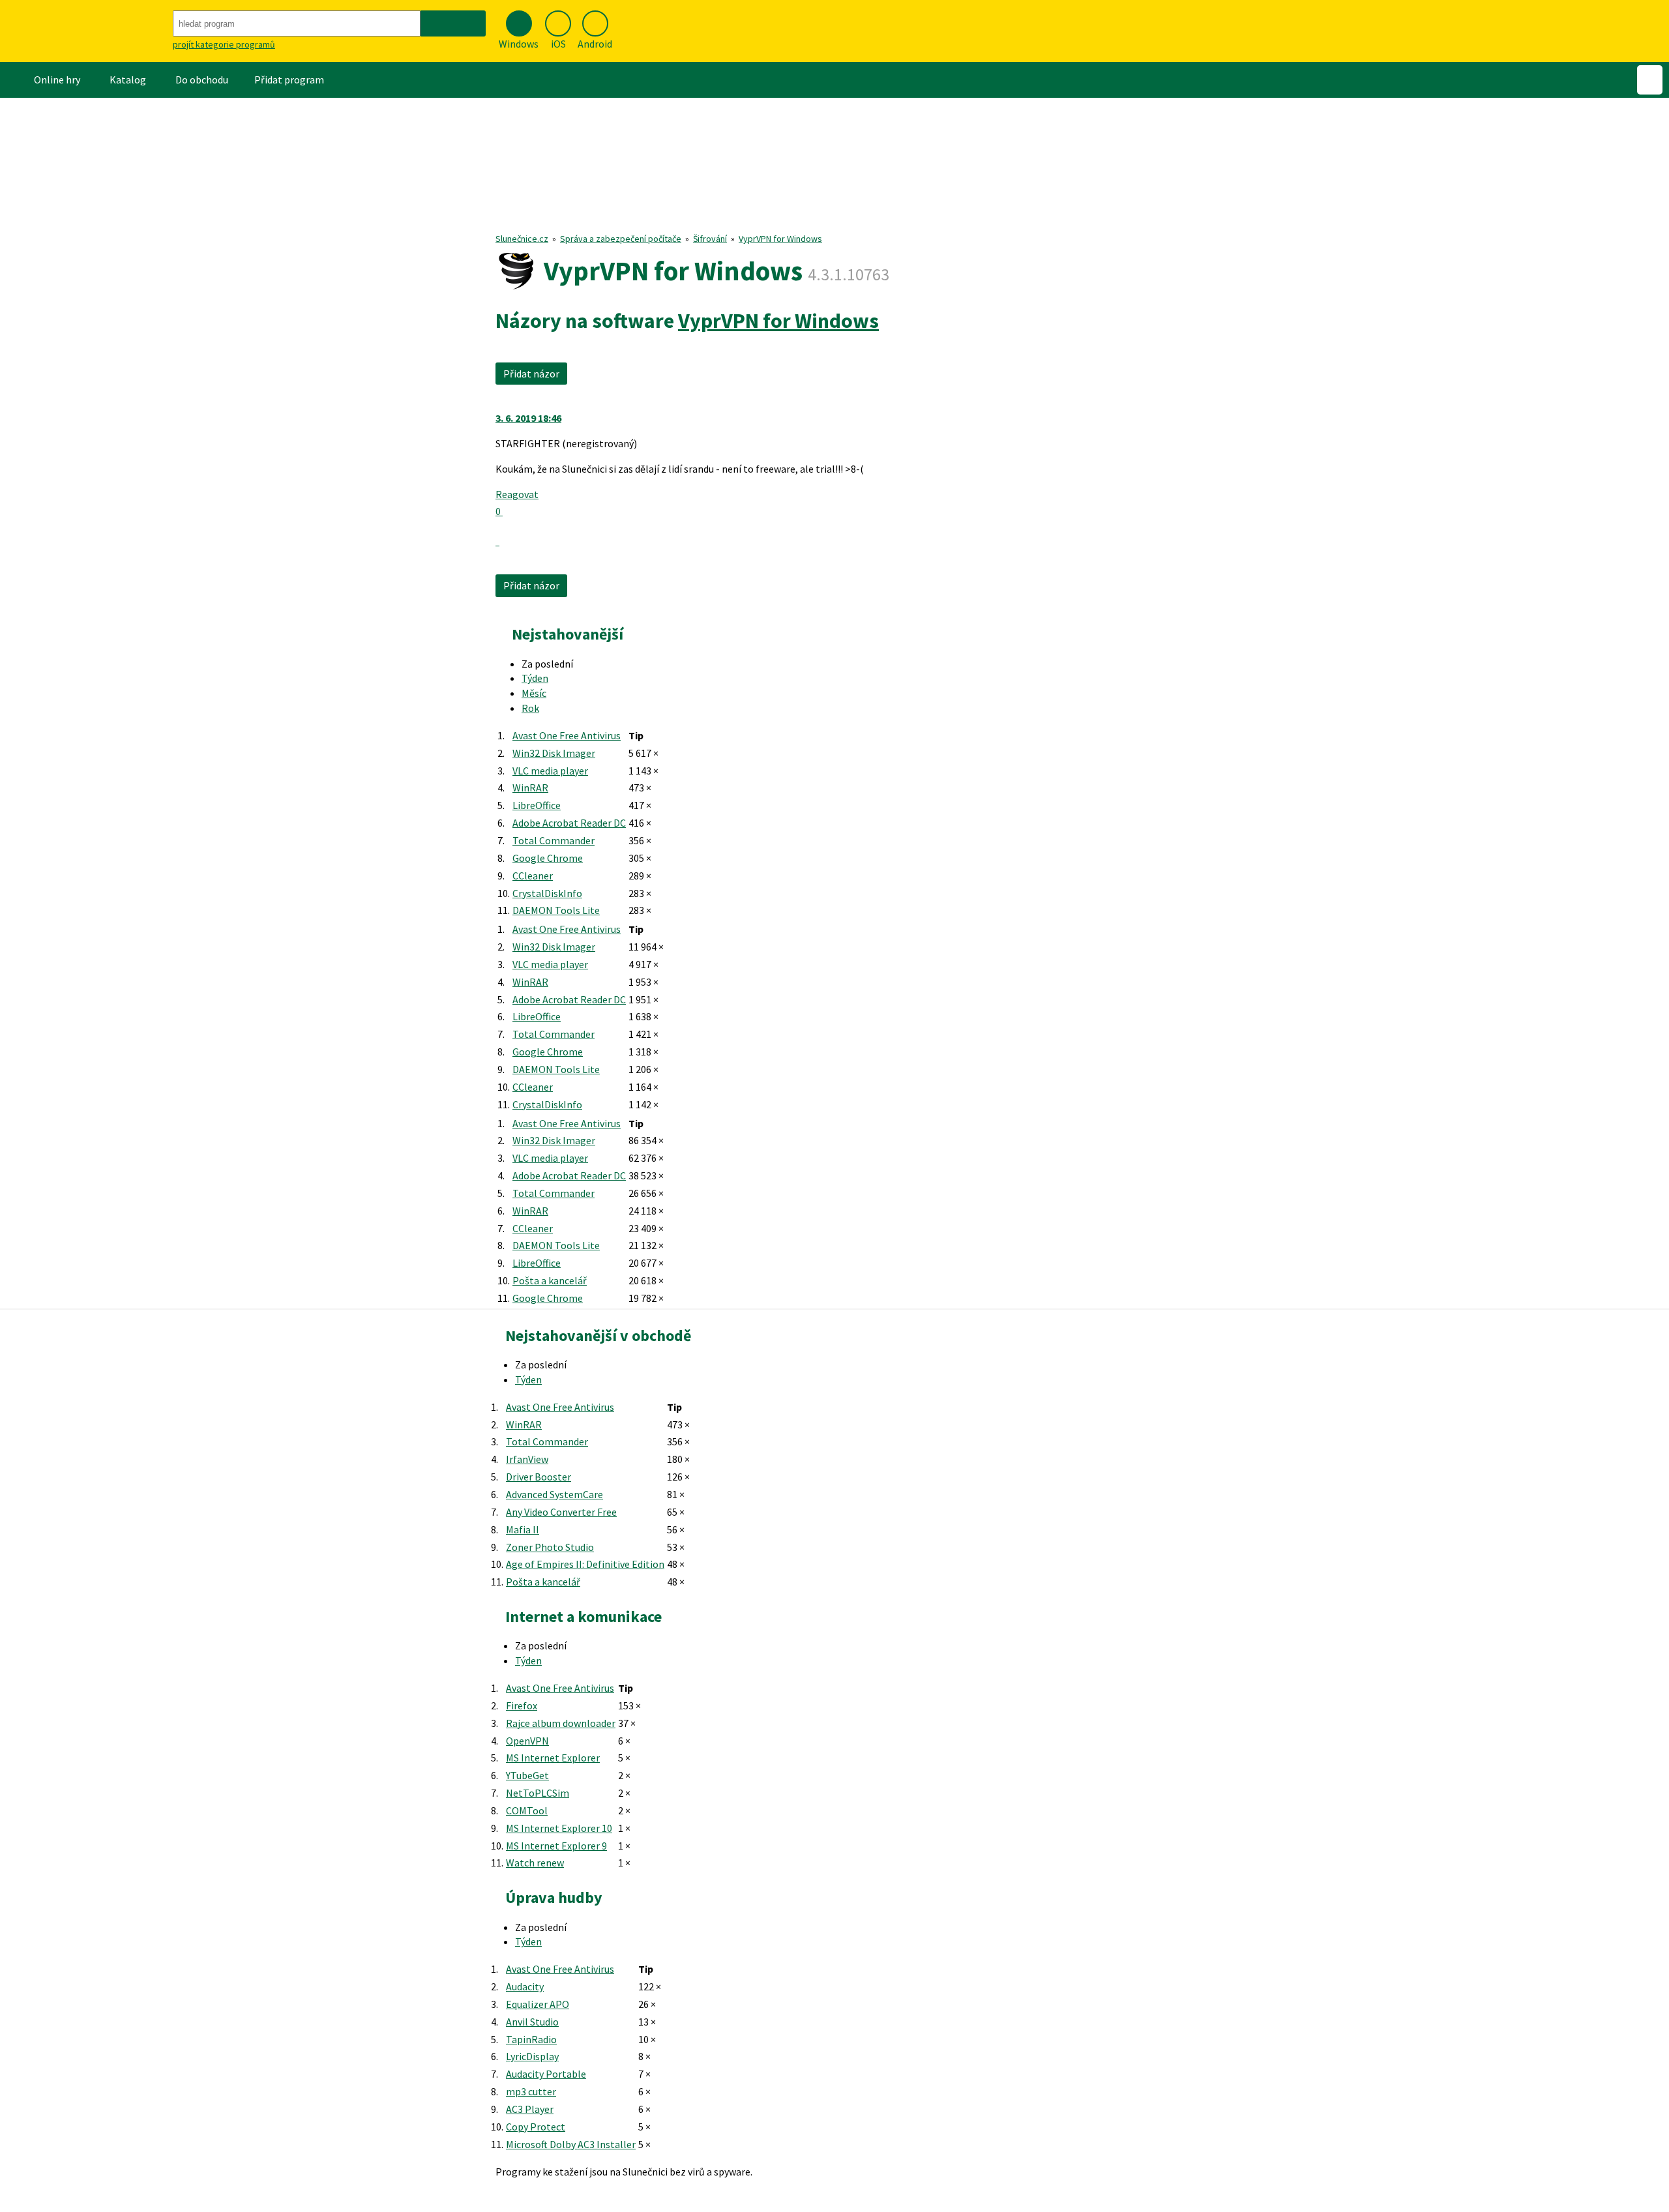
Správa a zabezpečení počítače (621, 239)
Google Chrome (548, 858)
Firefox (522, 1705)
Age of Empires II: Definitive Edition (585, 1564)
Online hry (57, 80)
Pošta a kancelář (550, 1280)
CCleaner (533, 876)
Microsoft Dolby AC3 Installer (571, 2144)
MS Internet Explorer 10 (559, 1828)
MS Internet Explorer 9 (556, 1846)
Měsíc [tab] (534, 693)
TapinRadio (531, 2039)
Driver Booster (539, 1477)
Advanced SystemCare (554, 1494)
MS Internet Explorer (553, 1758)
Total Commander (554, 840)
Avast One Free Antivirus (567, 735)
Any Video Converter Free (561, 1512)
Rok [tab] (530, 708)
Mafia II (523, 1529)
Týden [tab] (535, 678)
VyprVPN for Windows (780, 239)
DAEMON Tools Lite (556, 910)
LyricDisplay (532, 2056)
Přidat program (289, 80)
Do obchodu (202, 80)
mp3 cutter (531, 2091)
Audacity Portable (546, 2074)
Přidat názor (531, 374)
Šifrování (710, 239)
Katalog (128, 80)
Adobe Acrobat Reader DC (569, 823)
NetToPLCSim (538, 1793)
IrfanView (527, 1459)
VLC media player (550, 771)
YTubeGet (527, 1775)
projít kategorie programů (224, 44)
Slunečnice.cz (522, 239)
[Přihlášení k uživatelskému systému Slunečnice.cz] (1650, 80)
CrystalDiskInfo (547, 893)
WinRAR (530, 788)
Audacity (525, 1986)
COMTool (527, 1810)
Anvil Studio (532, 2022)
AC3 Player (530, 2109)
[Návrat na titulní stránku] (85, 31)
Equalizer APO (538, 2004)
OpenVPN (527, 1741)
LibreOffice (537, 805)
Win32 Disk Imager (554, 753)
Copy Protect (536, 2127)
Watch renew (535, 1863)
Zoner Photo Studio (550, 1547)
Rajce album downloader (561, 1723)
